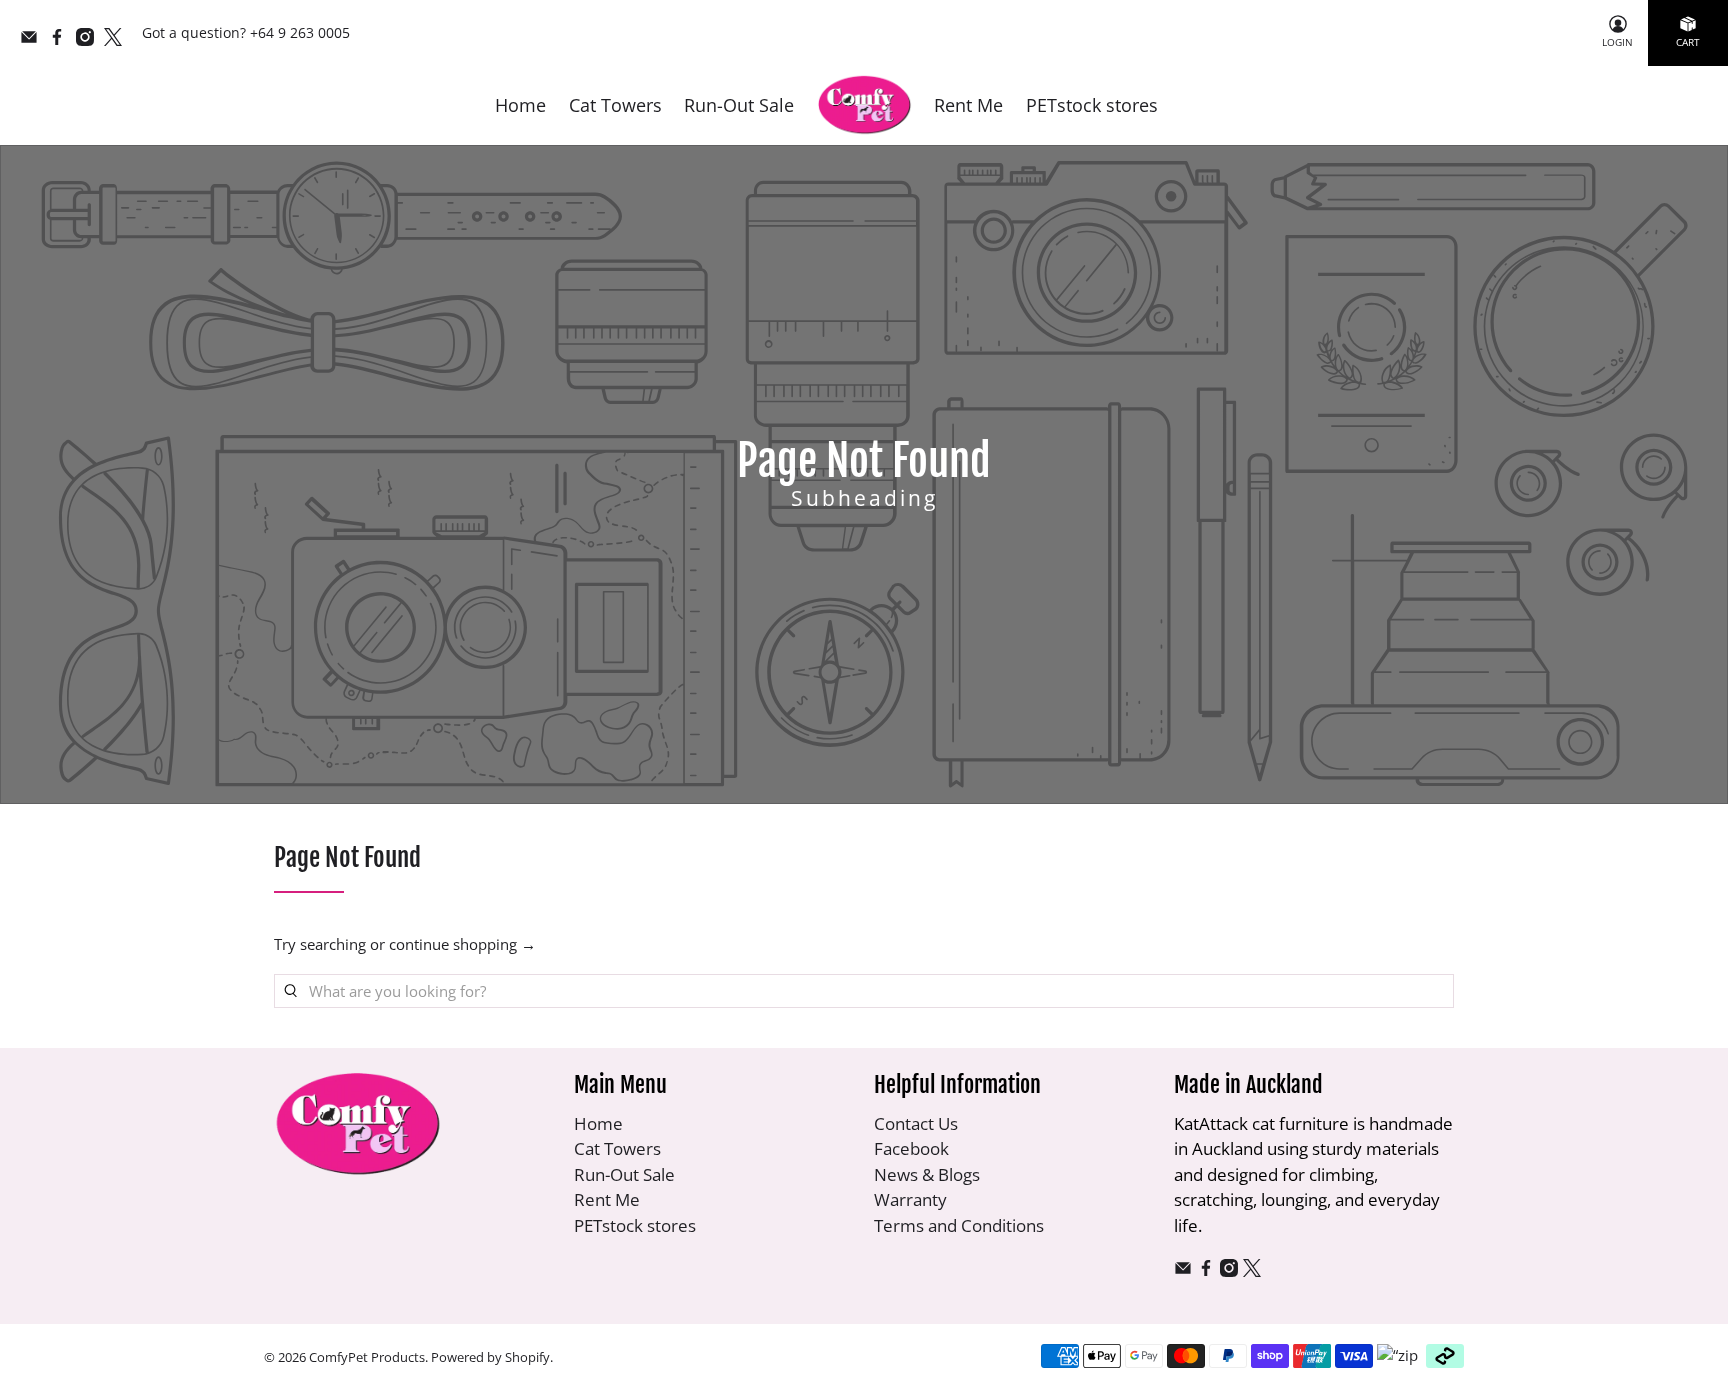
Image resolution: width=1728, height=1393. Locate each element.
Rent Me (968, 105)
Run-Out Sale (739, 105)
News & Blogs (927, 1174)
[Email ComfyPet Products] (34, 40)
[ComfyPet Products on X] (118, 40)
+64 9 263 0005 (300, 32)
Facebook (911, 1148)
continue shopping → (462, 944)
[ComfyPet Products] (864, 105)
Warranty (910, 1199)
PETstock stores (1092, 105)
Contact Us (916, 1123)
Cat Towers (615, 105)
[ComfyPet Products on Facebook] (62, 40)
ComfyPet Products (367, 1357)
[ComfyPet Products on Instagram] (90, 40)
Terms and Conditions (959, 1225)
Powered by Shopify (490, 1357)
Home (520, 105)
